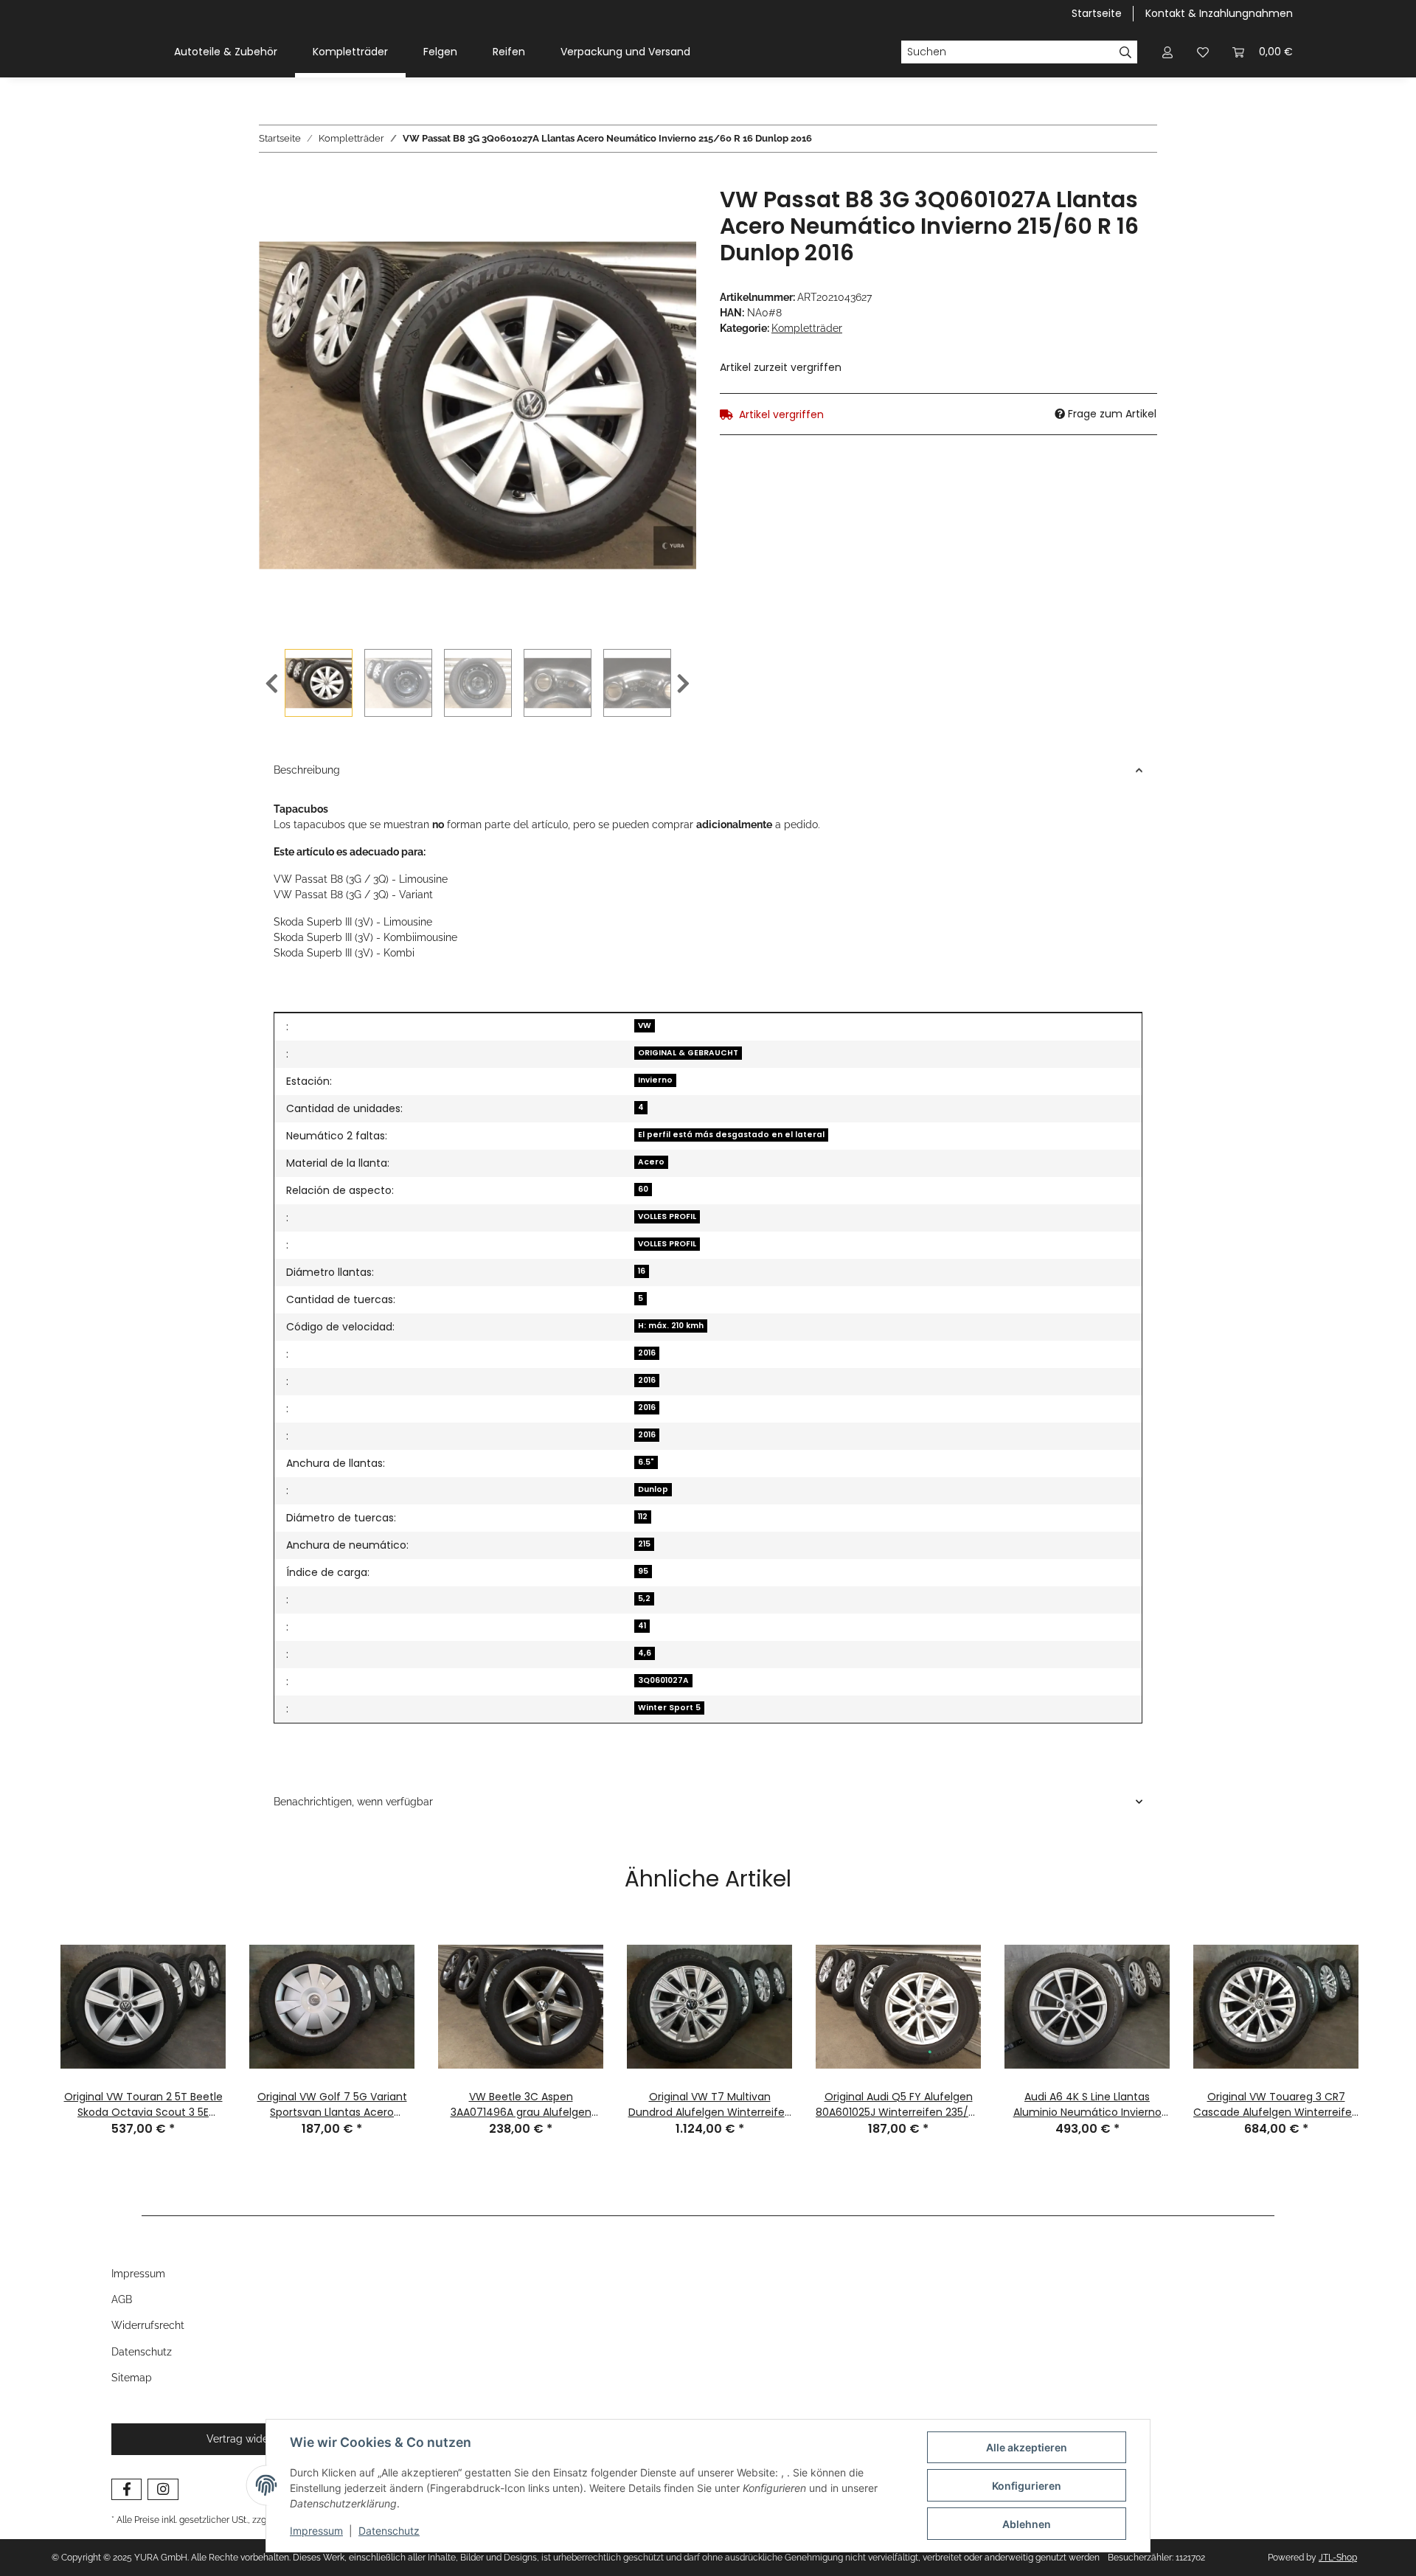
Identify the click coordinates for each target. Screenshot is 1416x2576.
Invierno (655, 1080)
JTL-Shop (1338, 2558)
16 (642, 1271)
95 (643, 1571)
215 (644, 1544)
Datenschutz (389, 2531)
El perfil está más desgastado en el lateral (731, 1135)
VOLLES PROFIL (667, 1216)
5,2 (644, 1598)
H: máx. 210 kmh (671, 1326)
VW (645, 1025)
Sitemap (132, 2378)
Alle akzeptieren (1027, 2447)
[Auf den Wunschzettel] (665, 215)
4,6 (645, 1653)
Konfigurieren (1027, 2486)
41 (642, 1626)
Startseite (1097, 13)
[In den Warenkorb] (271, 178)
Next (683, 684)
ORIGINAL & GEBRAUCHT (688, 1053)
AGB (122, 2299)
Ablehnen (1027, 2524)
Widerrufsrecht (148, 2325)
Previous (272, 684)
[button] (1167, 52)
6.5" (646, 1462)
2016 (647, 1353)
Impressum (316, 2531)
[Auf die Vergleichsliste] (627, 215)
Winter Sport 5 (669, 1708)
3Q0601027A (663, 1680)
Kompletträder (807, 328)
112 (643, 1517)
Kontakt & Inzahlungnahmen (1219, 13)
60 (643, 1189)
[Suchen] (1126, 52)
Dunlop (653, 1489)
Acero (651, 1162)
